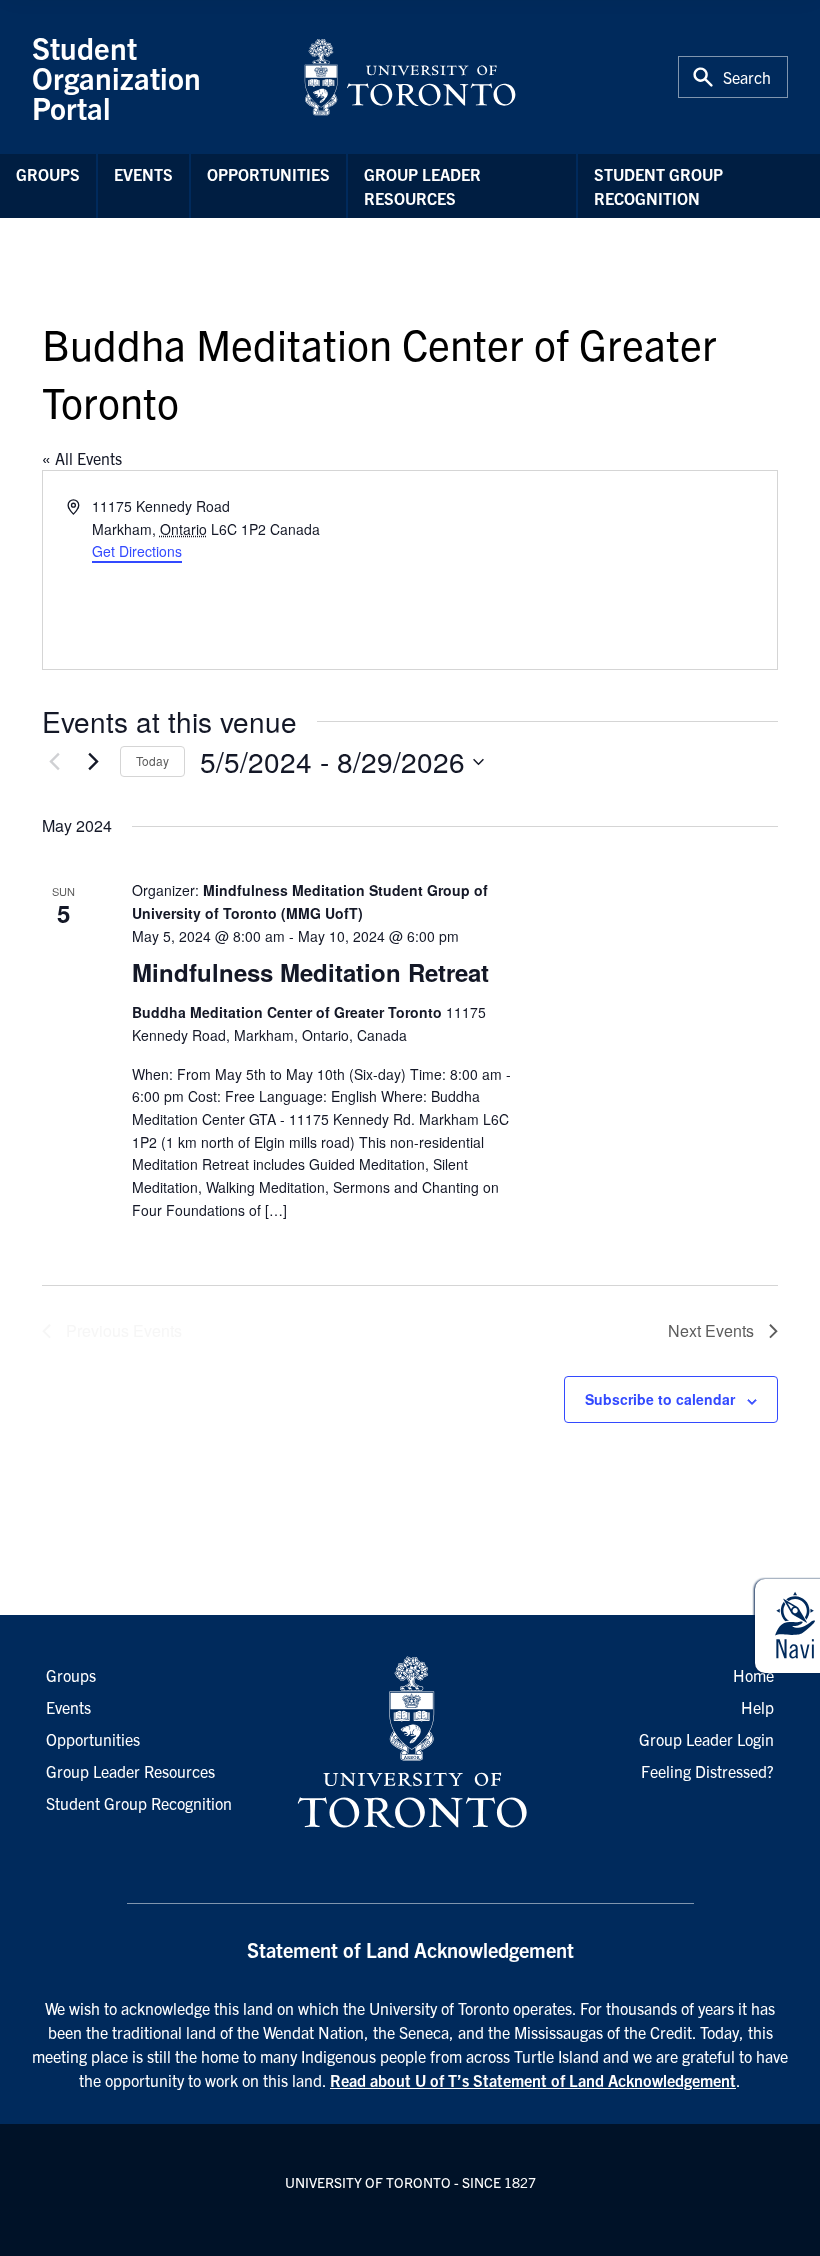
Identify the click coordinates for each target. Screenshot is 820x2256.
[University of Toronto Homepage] (410, 1743)
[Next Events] (93, 762)
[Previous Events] (54, 762)
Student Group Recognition (658, 186)
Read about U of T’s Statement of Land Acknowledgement (533, 2080)
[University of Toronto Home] (410, 77)
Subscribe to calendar (660, 1399)
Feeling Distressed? (707, 1771)
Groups (48, 174)
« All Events (82, 458)
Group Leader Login (706, 1739)
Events (143, 174)
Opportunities (268, 174)
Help (757, 1707)
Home (753, 1675)
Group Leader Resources (422, 186)
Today (152, 760)
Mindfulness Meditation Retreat (310, 972)
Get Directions (137, 551)
